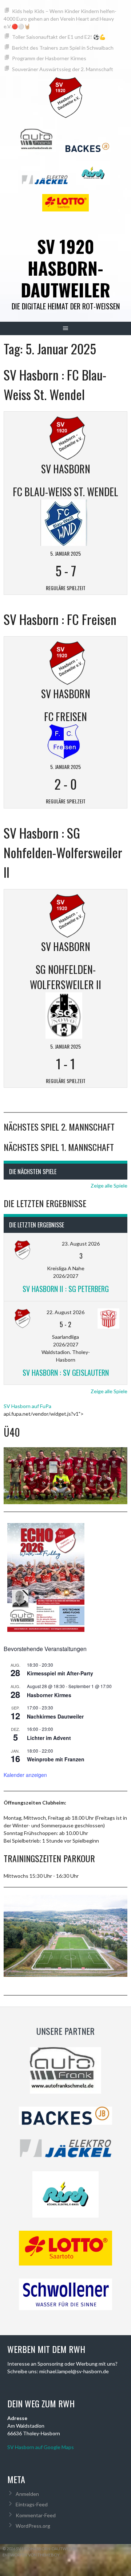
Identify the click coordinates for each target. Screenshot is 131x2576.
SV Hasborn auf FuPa (27, 1406)
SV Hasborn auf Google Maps (41, 2447)
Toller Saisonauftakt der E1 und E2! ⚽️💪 (59, 37)
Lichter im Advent (49, 1738)
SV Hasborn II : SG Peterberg (66, 1289)
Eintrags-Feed (32, 2504)
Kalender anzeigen (25, 1775)
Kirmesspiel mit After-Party (60, 1673)
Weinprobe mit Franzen (56, 1759)
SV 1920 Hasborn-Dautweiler (65, 268)
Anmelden (27, 2494)
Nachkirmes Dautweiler (55, 1716)
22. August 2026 (65, 1312)
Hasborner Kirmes (49, 1695)
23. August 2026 (81, 1244)
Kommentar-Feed (36, 2515)
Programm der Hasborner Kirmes (49, 58)
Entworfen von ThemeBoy (31, 2555)
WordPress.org (33, 2526)
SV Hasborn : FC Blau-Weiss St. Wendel (55, 384)
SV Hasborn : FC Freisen (60, 619)
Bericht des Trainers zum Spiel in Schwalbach (63, 48)
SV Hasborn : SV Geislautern (66, 1373)
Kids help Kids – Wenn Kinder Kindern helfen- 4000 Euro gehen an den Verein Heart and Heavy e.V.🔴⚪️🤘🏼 (60, 19)
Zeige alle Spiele (109, 1186)
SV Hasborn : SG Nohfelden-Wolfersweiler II (63, 852)
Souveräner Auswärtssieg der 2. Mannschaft (63, 69)
